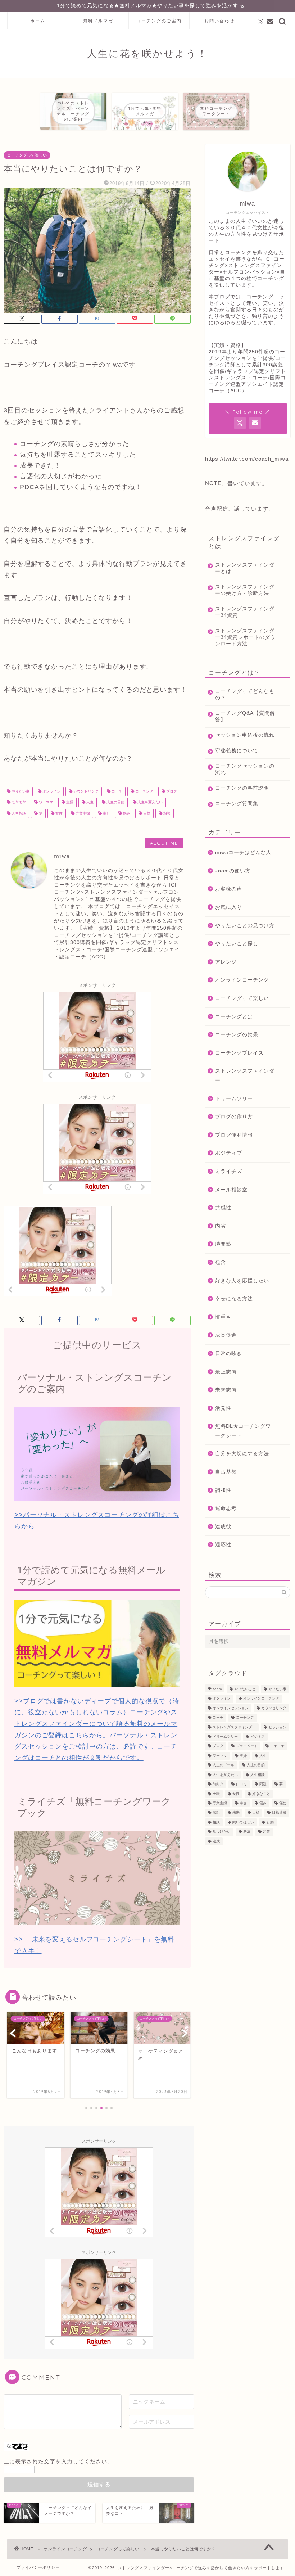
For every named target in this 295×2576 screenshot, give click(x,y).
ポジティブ (229, 1153)
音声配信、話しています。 (240, 509)
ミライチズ (229, 1171)
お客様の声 (229, 889)
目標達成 (279, 1813)
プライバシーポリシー (38, 2567)
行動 (270, 1822)
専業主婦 (82, 813)
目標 (146, 813)
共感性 (223, 1208)
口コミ (241, 1784)
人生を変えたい (149, 802)
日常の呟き (229, 1354)
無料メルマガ (98, 21)
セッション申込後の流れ (245, 735)
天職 (216, 1794)
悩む (283, 1803)
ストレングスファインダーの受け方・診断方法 (245, 590)
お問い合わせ (219, 21)
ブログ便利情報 (234, 1135)
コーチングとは (234, 1017)
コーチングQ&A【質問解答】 (245, 716)
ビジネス (258, 1736)
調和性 (223, 1490)
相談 (166, 813)
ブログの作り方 (234, 1117)
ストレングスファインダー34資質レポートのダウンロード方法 (245, 637)
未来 (236, 1813)
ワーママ (46, 802)
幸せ (106, 813)
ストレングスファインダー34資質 (245, 612)
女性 (58, 813)
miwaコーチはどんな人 (243, 852)
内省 (221, 1226)
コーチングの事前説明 (242, 788)
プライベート (247, 1746)
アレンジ (226, 962)
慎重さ (223, 1317)
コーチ (116, 791)
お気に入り (229, 907)
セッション (277, 1727)
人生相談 (18, 813)
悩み (126, 813)
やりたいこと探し (237, 944)
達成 (216, 1841)
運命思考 (226, 1508)
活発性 (223, 1408)
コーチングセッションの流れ (245, 769)
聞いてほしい (243, 1822)
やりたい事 (20, 791)
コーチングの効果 (237, 1035)
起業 (267, 1832)
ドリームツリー (234, 1099)
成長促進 (226, 1335)
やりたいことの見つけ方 (245, 926)
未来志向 (226, 1390)
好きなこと (261, 1794)
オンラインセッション (231, 1708)
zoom (217, 1689)
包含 (221, 1262)
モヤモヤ (18, 802)
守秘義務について (237, 751)
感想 (216, 1813)
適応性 (223, 1545)
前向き (218, 1784)
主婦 (69, 802)
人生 (89, 802)
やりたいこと (245, 1689)
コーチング (144, 791)
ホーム (38, 21)
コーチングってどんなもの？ (245, 694)
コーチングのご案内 (159, 21)
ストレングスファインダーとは (245, 568)
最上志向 (226, 1372)
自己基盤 (226, 1472)
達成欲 (223, 1527)
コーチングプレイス (239, 1053)
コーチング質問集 (237, 804)
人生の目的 (115, 802)
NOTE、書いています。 (236, 483)
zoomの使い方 (233, 871)
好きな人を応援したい (242, 1281)
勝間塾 (223, 1244)
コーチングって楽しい (27, 155)
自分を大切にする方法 (242, 1454)
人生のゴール (223, 1765)
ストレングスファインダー (245, 1076)
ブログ (171, 791)
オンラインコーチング (242, 980)
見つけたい (222, 1832)
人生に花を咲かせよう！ (147, 53)
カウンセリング (85, 791)
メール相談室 (231, 1190)
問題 (263, 1784)
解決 (247, 1832)
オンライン (51, 791)
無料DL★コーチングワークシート (243, 1431)
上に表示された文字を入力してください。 (58, 2461)
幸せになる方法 (234, 1299)
